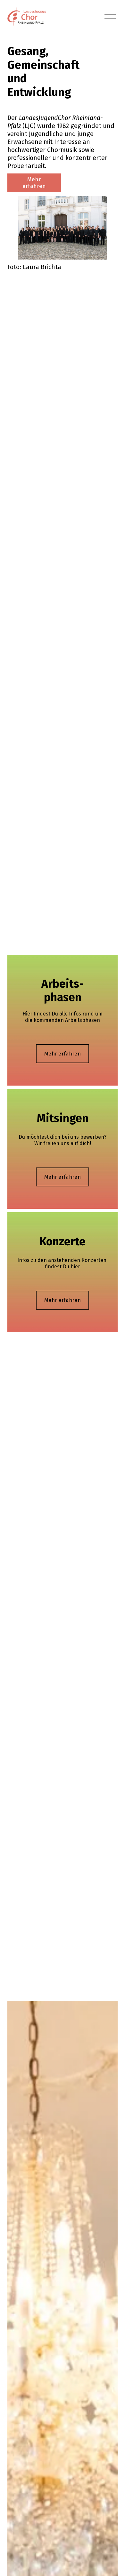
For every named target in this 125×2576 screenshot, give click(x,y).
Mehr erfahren (34, 183)
